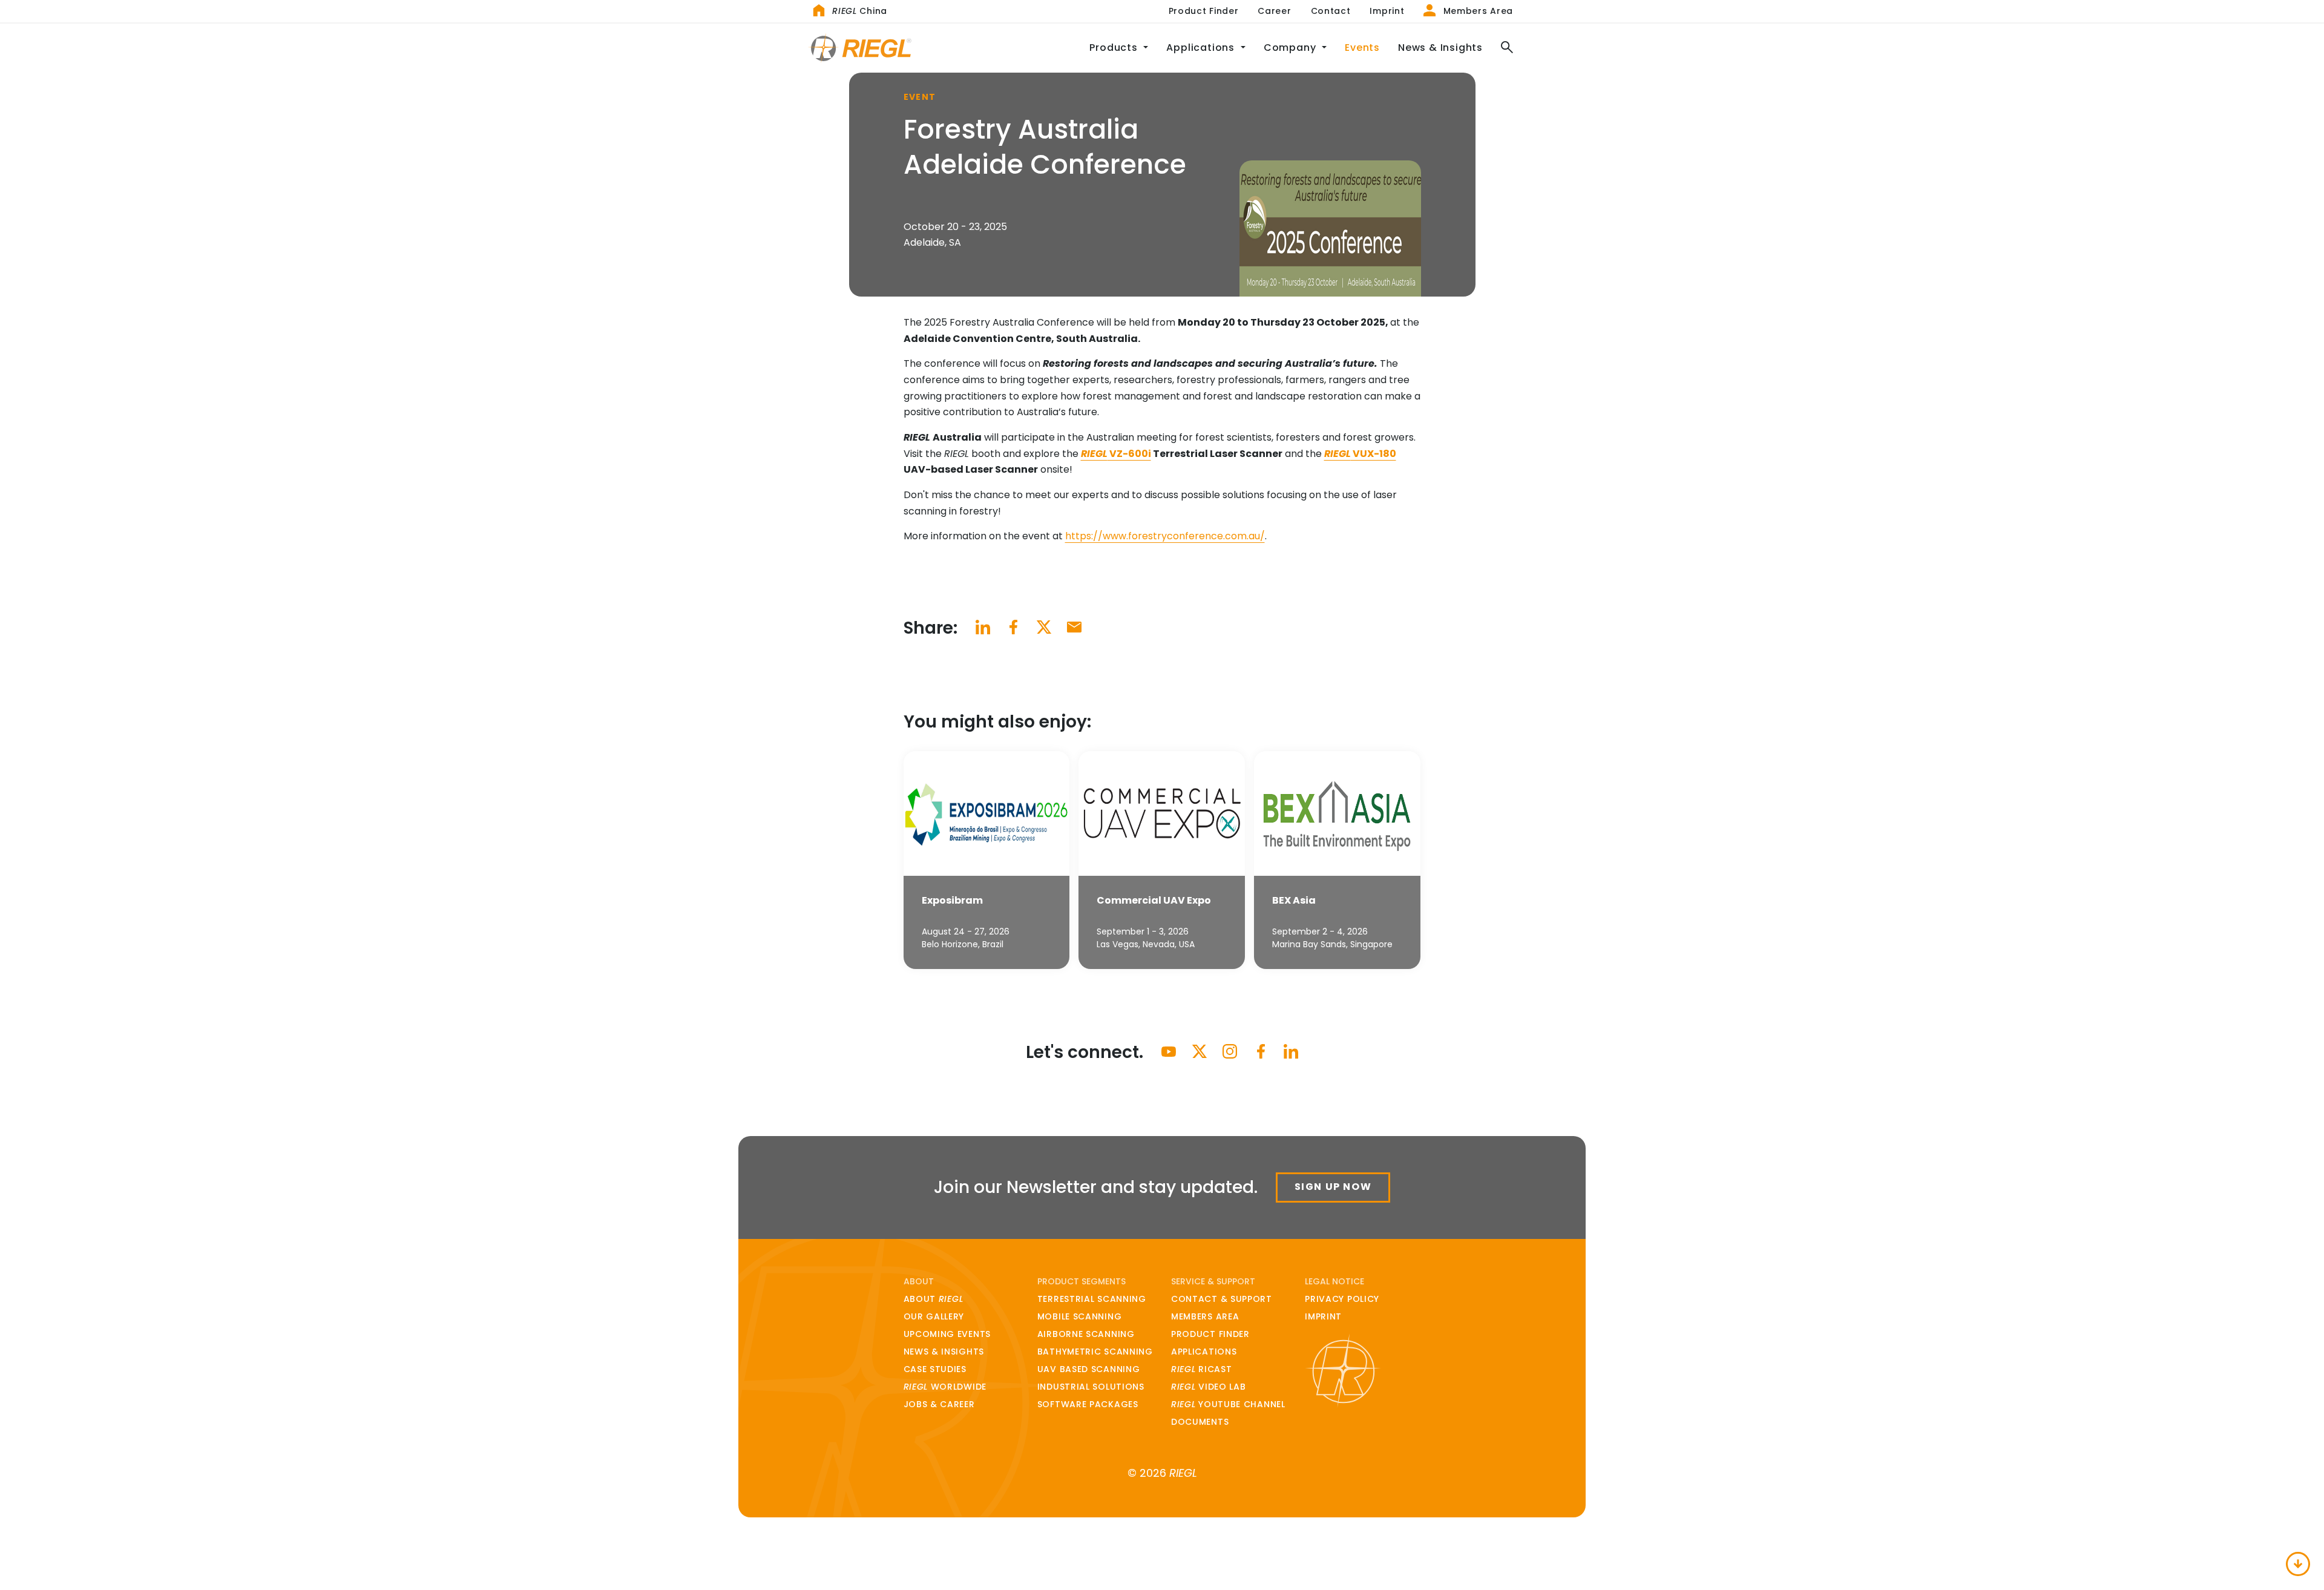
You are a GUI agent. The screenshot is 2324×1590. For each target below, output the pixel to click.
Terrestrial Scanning (1092, 1299)
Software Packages (1088, 1404)
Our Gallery (934, 1316)
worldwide (945, 1387)
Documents (1200, 1422)
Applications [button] (1202, 48)
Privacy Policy (1342, 1299)
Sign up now (1333, 1187)
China (860, 11)
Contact (1331, 11)
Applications (1204, 1352)
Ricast (1201, 1369)
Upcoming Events (947, 1334)
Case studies (935, 1369)
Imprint (1387, 11)
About (934, 1299)
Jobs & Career (939, 1404)
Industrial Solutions (1091, 1387)
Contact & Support (1222, 1299)
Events (1362, 48)
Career (1274, 11)
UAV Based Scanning (1089, 1369)
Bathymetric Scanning (1095, 1352)
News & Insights (1440, 48)
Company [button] (1291, 48)
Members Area (1477, 11)
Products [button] (1115, 48)
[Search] (1502, 48)
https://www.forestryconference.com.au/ (1165, 536)
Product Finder (1204, 11)
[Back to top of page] (2298, 1564)
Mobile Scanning (1080, 1316)
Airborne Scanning (1086, 1334)
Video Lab (1209, 1387)
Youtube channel (1228, 1404)
